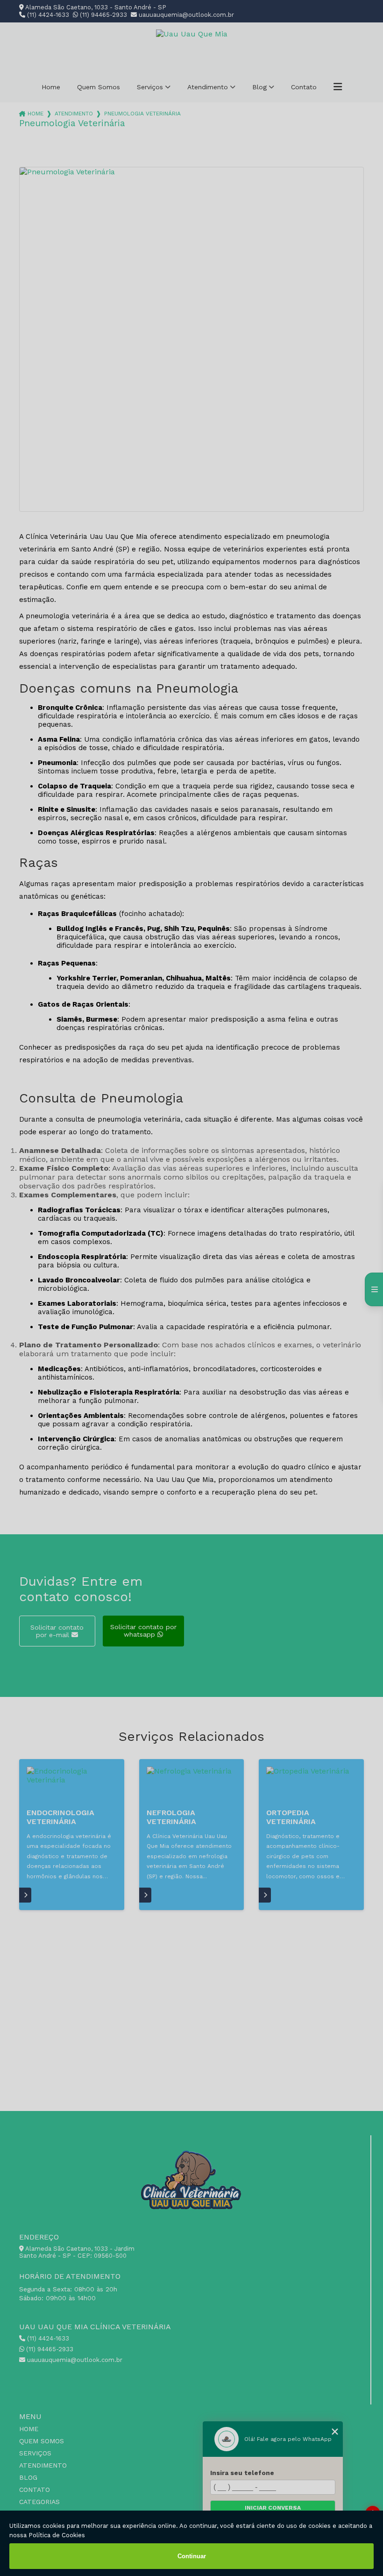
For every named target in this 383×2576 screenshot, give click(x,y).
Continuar (192, 2556)
